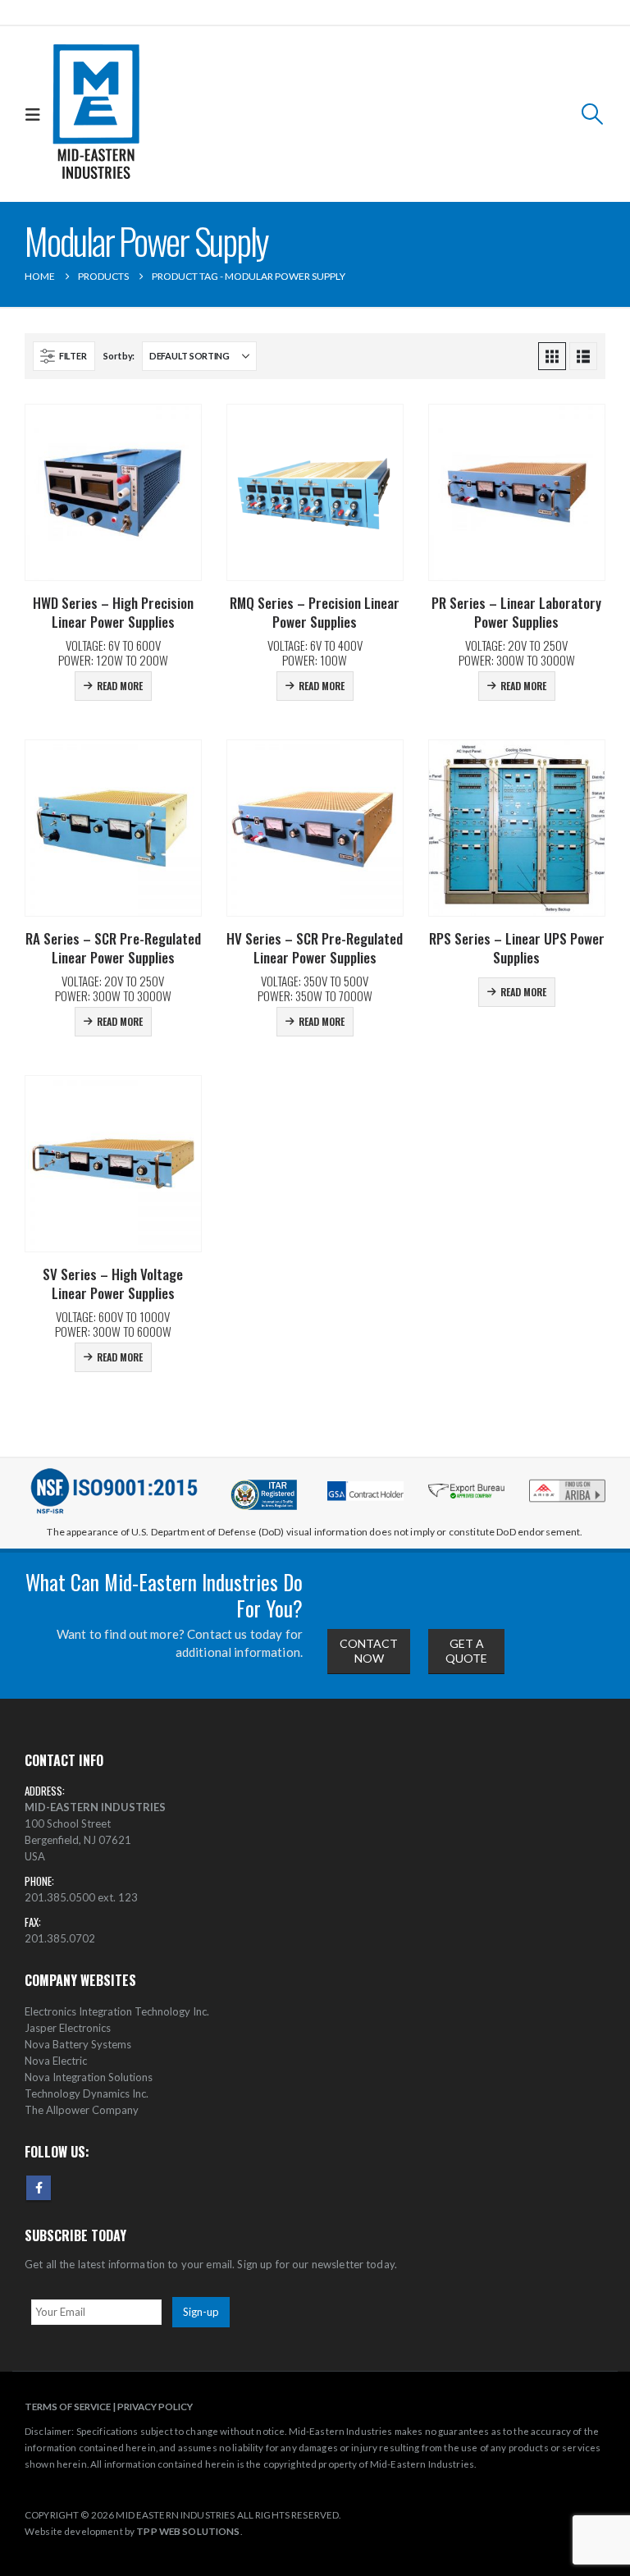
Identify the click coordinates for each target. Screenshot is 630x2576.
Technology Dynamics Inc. (87, 2093)
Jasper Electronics (68, 2028)
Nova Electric (56, 2061)
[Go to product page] (113, 492)
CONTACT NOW (369, 1651)
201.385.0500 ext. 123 (81, 1897)
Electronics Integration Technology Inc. (117, 2011)
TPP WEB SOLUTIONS (188, 2531)
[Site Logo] (96, 114)
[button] (37, 114)
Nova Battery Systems (78, 2044)
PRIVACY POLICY (155, 2406)
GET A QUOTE (466, 1651)
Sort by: (119, 356)
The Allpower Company (82, 2110)
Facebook (39, 2188)
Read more (120, 686)
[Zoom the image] (567, 1483)
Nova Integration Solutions (89, 2077)
